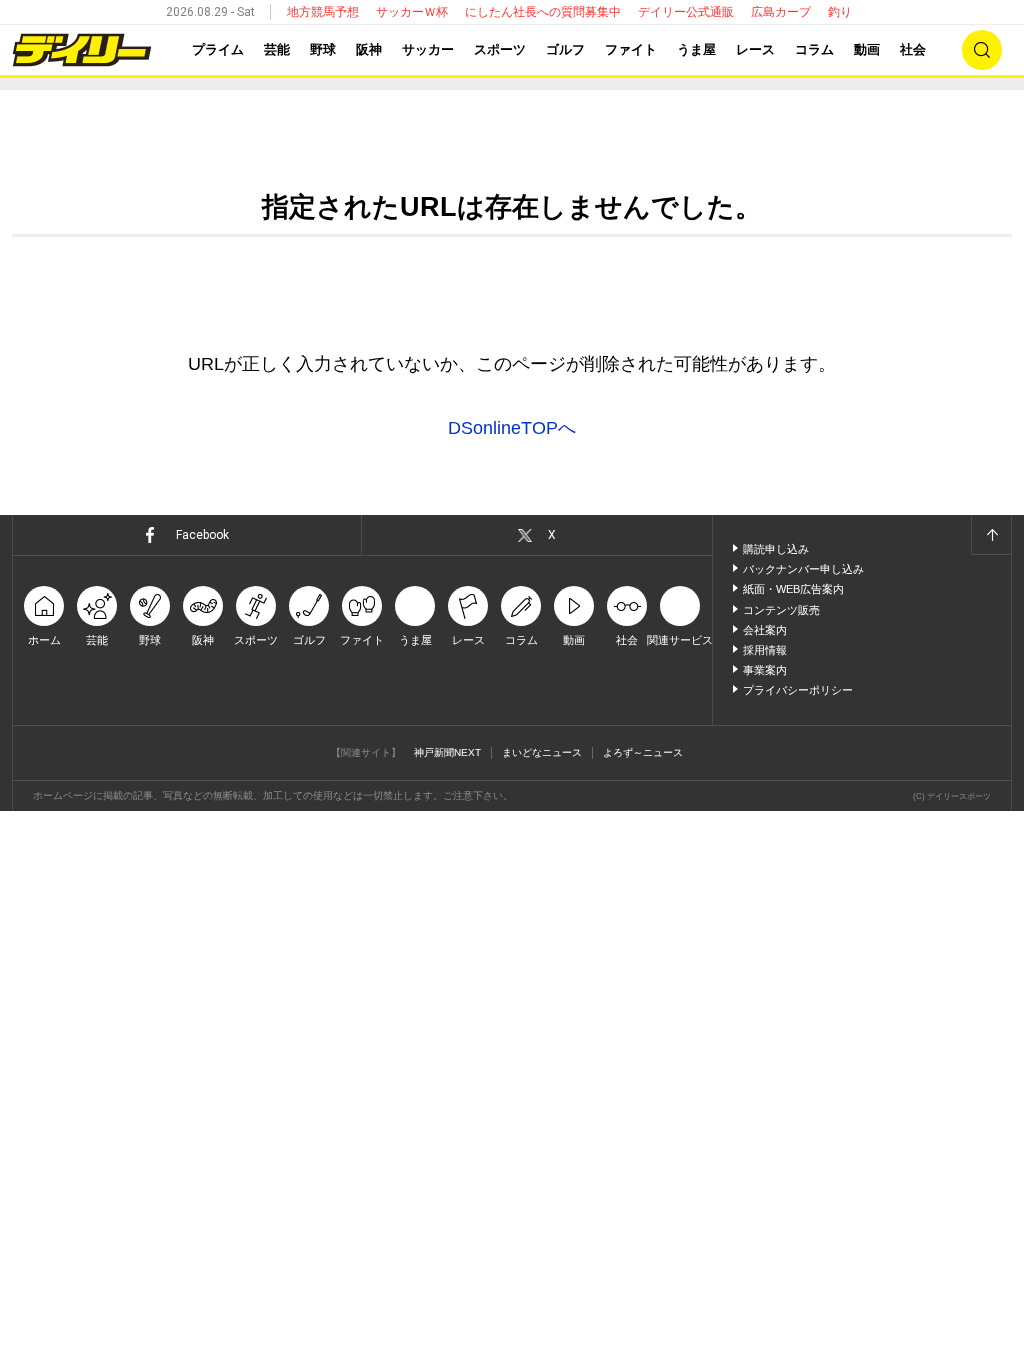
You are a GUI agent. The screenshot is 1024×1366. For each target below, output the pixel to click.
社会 (913, 49)
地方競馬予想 (323, 12)
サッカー (428, 49)
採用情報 (765, 650)
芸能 (277, 49)
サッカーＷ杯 (412, 12)
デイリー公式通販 (686, 12)
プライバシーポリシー (798, 690)
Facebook (202, 535)
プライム (218, 49)
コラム (814, 49)
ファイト (631, 49)
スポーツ (500, 49)
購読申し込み (776, 549)
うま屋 (696, 49)
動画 (867, 49)
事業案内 (765, 670)
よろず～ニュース (643, 752)
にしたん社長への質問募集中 (543, 12)
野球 (323, 49)
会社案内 (765, 630)
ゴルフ (565, 49)
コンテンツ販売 (781, 610)
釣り (840, 12)
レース (755, 49)
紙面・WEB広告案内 (793, 589)
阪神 (369, 49)
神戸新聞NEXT (447, 752)
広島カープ (781, 12)
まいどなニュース (542, 752)
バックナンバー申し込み (803, 569)
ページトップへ (991, 535)
